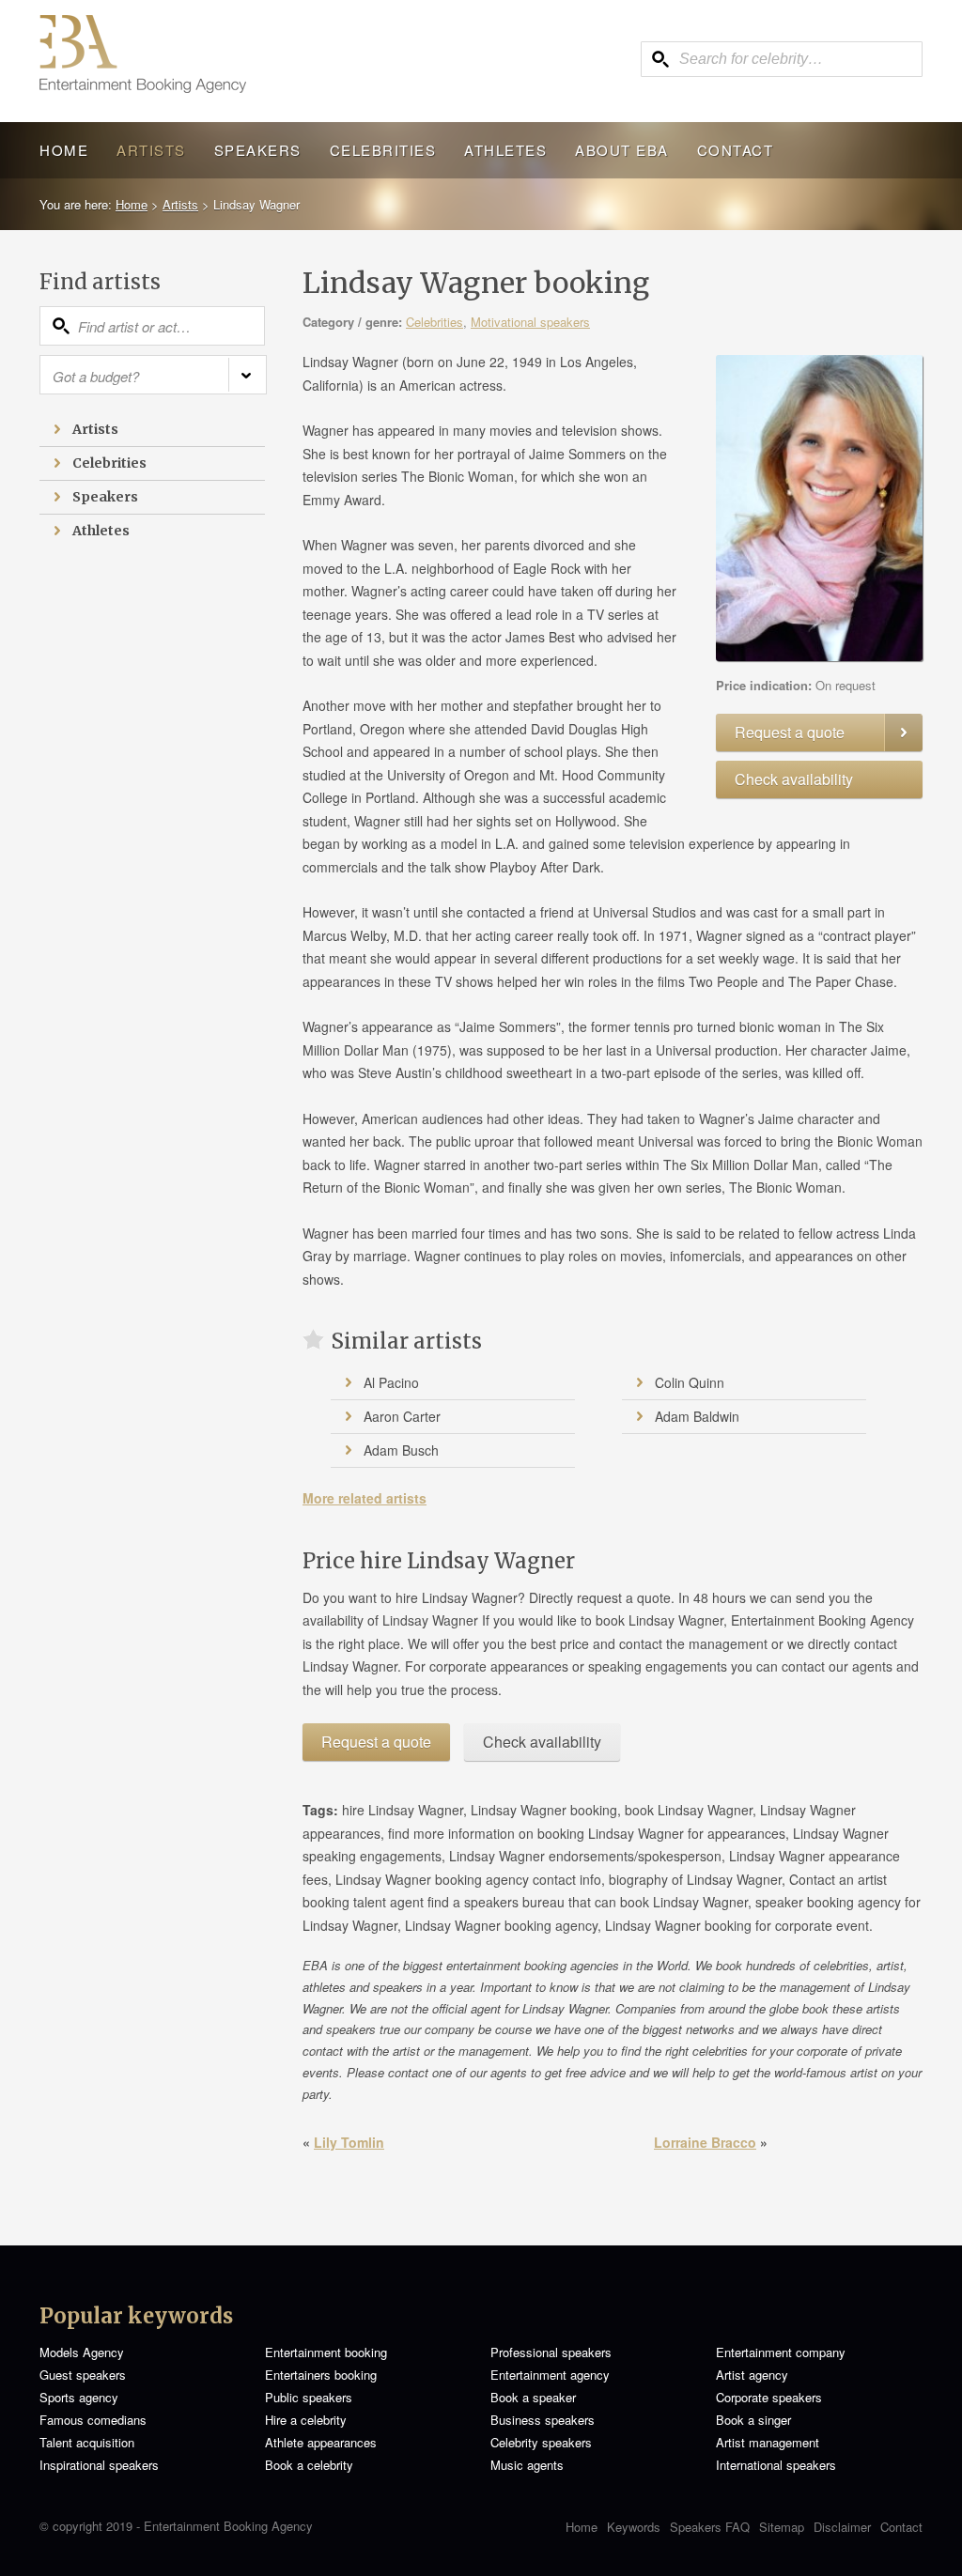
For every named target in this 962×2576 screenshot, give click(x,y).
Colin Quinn (690, 1382)
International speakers (776, 2465)
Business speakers (543, 2420)
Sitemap (782, 2527)
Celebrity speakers (541, 2442)
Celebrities (383, 150)
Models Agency (82, 2352)
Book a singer (753, 2420)
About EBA (622, 150)
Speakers (258, 150)
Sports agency (79, 2397)
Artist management (768, 2442)
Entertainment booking (326, 2352)
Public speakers (309, 2397)
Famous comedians (93, 2420)
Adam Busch (401, 1450)
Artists (151, 150)
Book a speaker (533, 2397)
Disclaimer (842, 2527)
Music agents (527, 2465)
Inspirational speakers (99, 2465)
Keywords (634, 2527)
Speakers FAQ (710, 2527)
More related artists (365, 1498)
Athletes (505, 150)
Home (64, 150)
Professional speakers (551, 2352)
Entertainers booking (321, 2375)
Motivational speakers (530, 322)
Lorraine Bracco (705, 2142)
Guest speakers (83, 2375)
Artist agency (752, 2375)
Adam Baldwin (697, 1416)
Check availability (794, 779)
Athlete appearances (321, 2442)
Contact (736, 150)
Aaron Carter (402, 1416)
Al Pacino (391, 1382)
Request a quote (790, 732)
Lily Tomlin (349, 2142)
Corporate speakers (769, 2397)
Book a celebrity (309, 2465)
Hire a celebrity (306, 2420)
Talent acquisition (87, 2442)
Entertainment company (781, 2352)
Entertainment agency (550, 2375)
